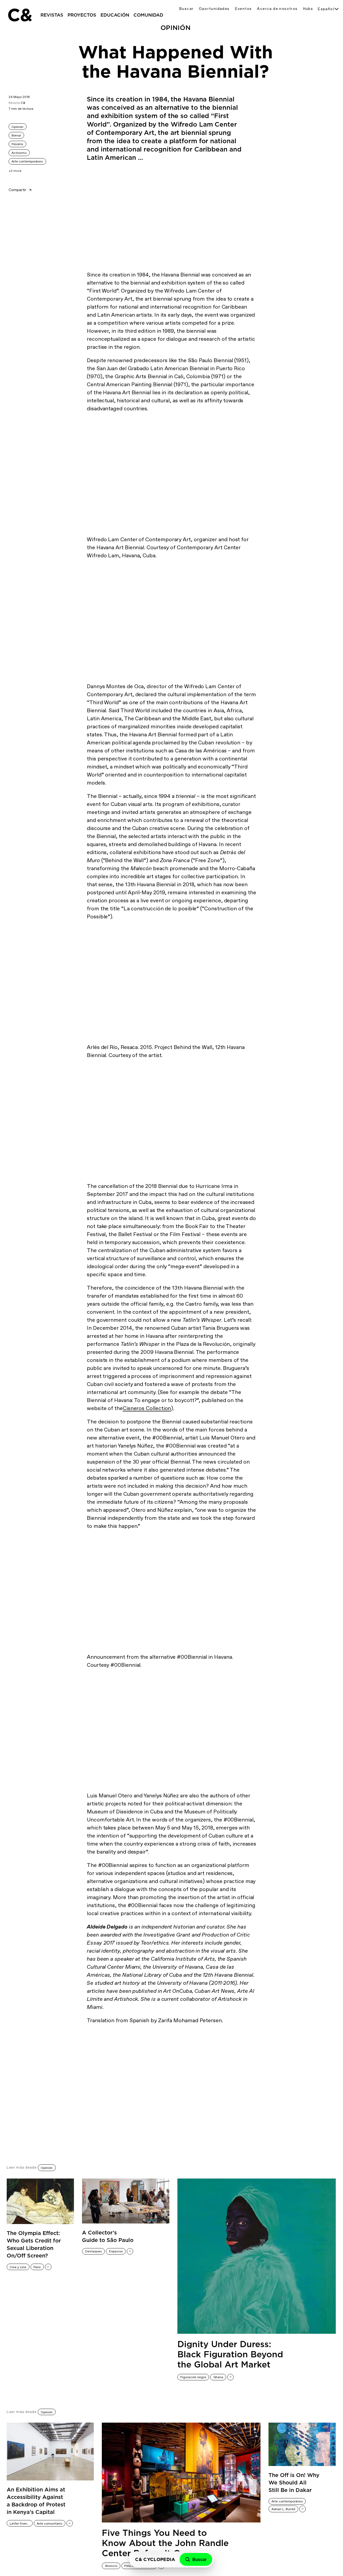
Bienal (16, 135)
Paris (37, 2267)
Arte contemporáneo (27, 161)
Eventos (243, 9)
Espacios (116, 2251)
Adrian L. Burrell (283, 2509)
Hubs (308, 9)
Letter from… (20, 2524)
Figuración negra (193, 2377)
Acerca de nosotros (277, 9)
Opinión (17, 127)
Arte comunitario (49, 2524)
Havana (17, 144)
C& (20, 15)
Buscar (186, 9)
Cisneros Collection (147, 1408)
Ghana (218, 2377)
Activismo (19, 153)
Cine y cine (18, 2267)
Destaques (94, 2251)
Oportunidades (214, 9)
